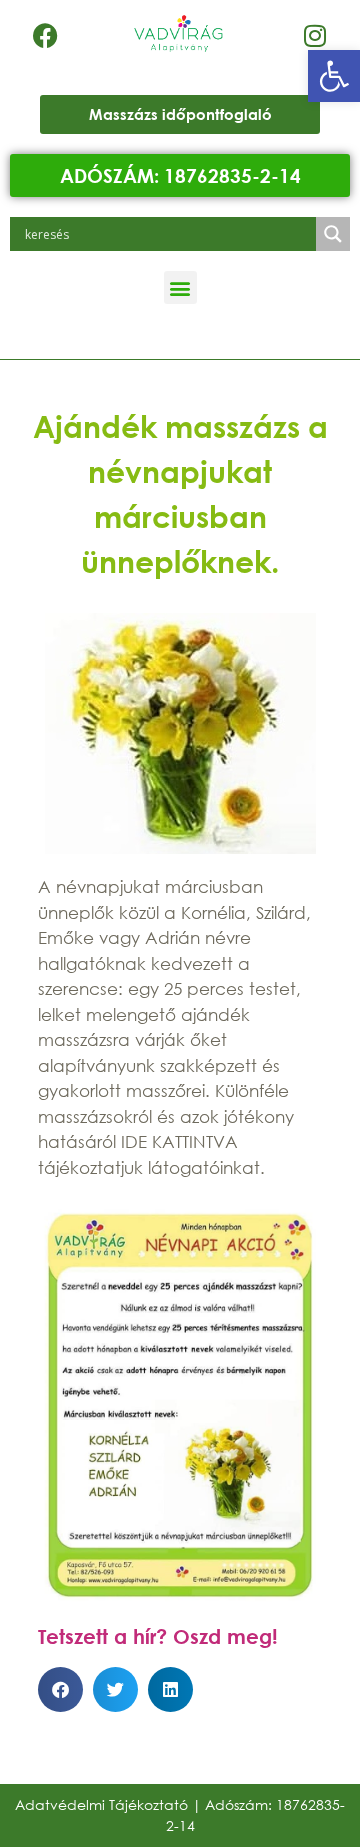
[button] (334, 76)
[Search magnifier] (333, 234)
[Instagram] (315, 35)
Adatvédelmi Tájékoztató (101, 1804)
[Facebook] (45, 35)
